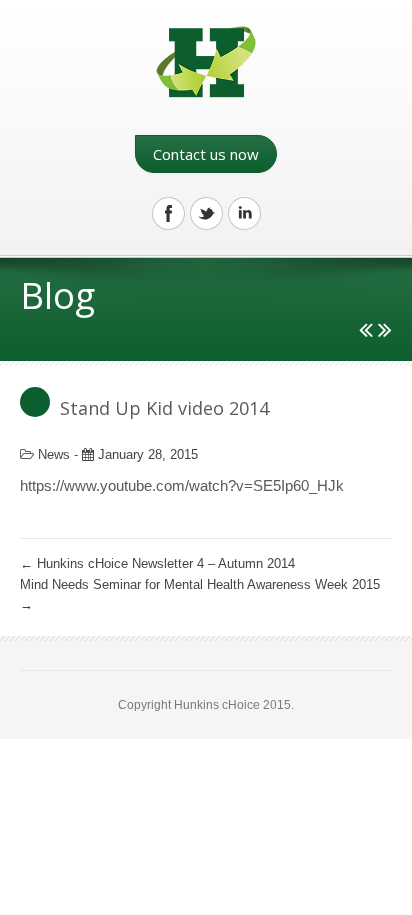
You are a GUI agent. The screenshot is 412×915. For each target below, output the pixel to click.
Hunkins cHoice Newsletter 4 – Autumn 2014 (157, 563)
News (54, 454)
